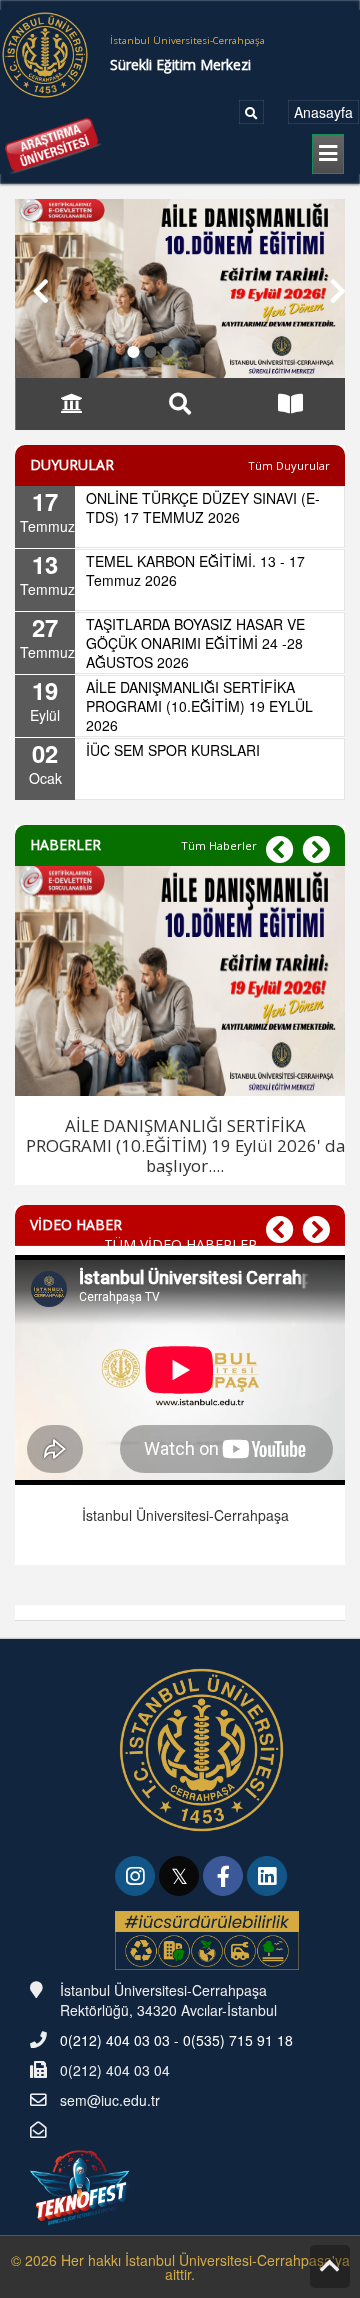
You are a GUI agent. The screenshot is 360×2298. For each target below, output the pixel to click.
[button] (31, 288)
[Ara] (251, 112)
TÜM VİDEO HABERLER (180, 1244)
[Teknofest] (82, 2185)
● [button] (133, 348)
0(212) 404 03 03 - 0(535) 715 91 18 (176, 2040)
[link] (137, 1878)
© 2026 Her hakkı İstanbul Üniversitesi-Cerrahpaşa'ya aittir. (180, 2267)
